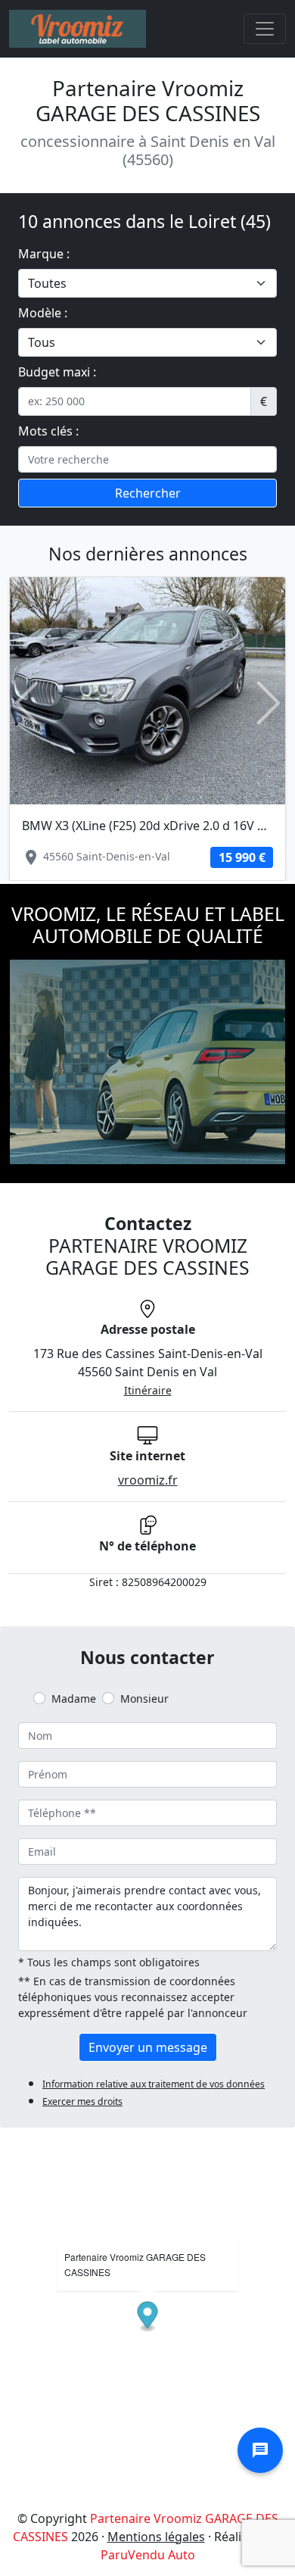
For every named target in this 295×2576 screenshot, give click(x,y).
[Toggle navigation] (265, 29)
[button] (26, 703)
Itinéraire (148, 1390)
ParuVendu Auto (148, 2555)
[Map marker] (148, 2317)
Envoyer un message (148, 2047)
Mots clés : (48, 431)
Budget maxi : (57, 372)
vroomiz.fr (148, 1480)
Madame (74, 1699)
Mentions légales (156, 2537)
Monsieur (144, 1699)
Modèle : (43, 313)
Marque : (44, 254)
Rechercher (148, 493)
